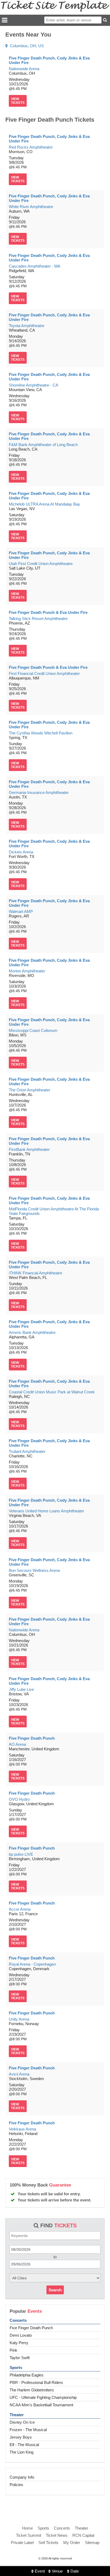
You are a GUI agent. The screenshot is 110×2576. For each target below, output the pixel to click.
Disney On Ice (22, 2422)
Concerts (18, 2320)
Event (39, 2571)
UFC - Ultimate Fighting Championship (43, 2397)
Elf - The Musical (24, 2445)
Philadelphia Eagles (27, 2375)
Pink (13, 2350)
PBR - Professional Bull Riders (36, 2382)
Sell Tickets (48, 2543)
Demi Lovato (21, 2335)
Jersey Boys (21, 2437)
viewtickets (18, 101)
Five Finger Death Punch (31, 2328)
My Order (72, 2543)
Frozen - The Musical (28, 2430)
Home (27, 2528)
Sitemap (92, 2543)
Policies (16, 2485)
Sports (16, 2368)
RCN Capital (83, 2535)
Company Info (22, 2477)
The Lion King (21, 2452)
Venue (57, 2571)
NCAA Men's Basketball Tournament (41, 2405)
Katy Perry (19, 2343)
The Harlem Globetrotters (32, 2390)
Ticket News (57, 2535)
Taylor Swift (20, 2358)
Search (55, 2290)
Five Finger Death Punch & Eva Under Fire (48, 612)
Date (74, 2571)
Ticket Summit (29, 2535)
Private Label (22, 2543)
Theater (17, 2415)
